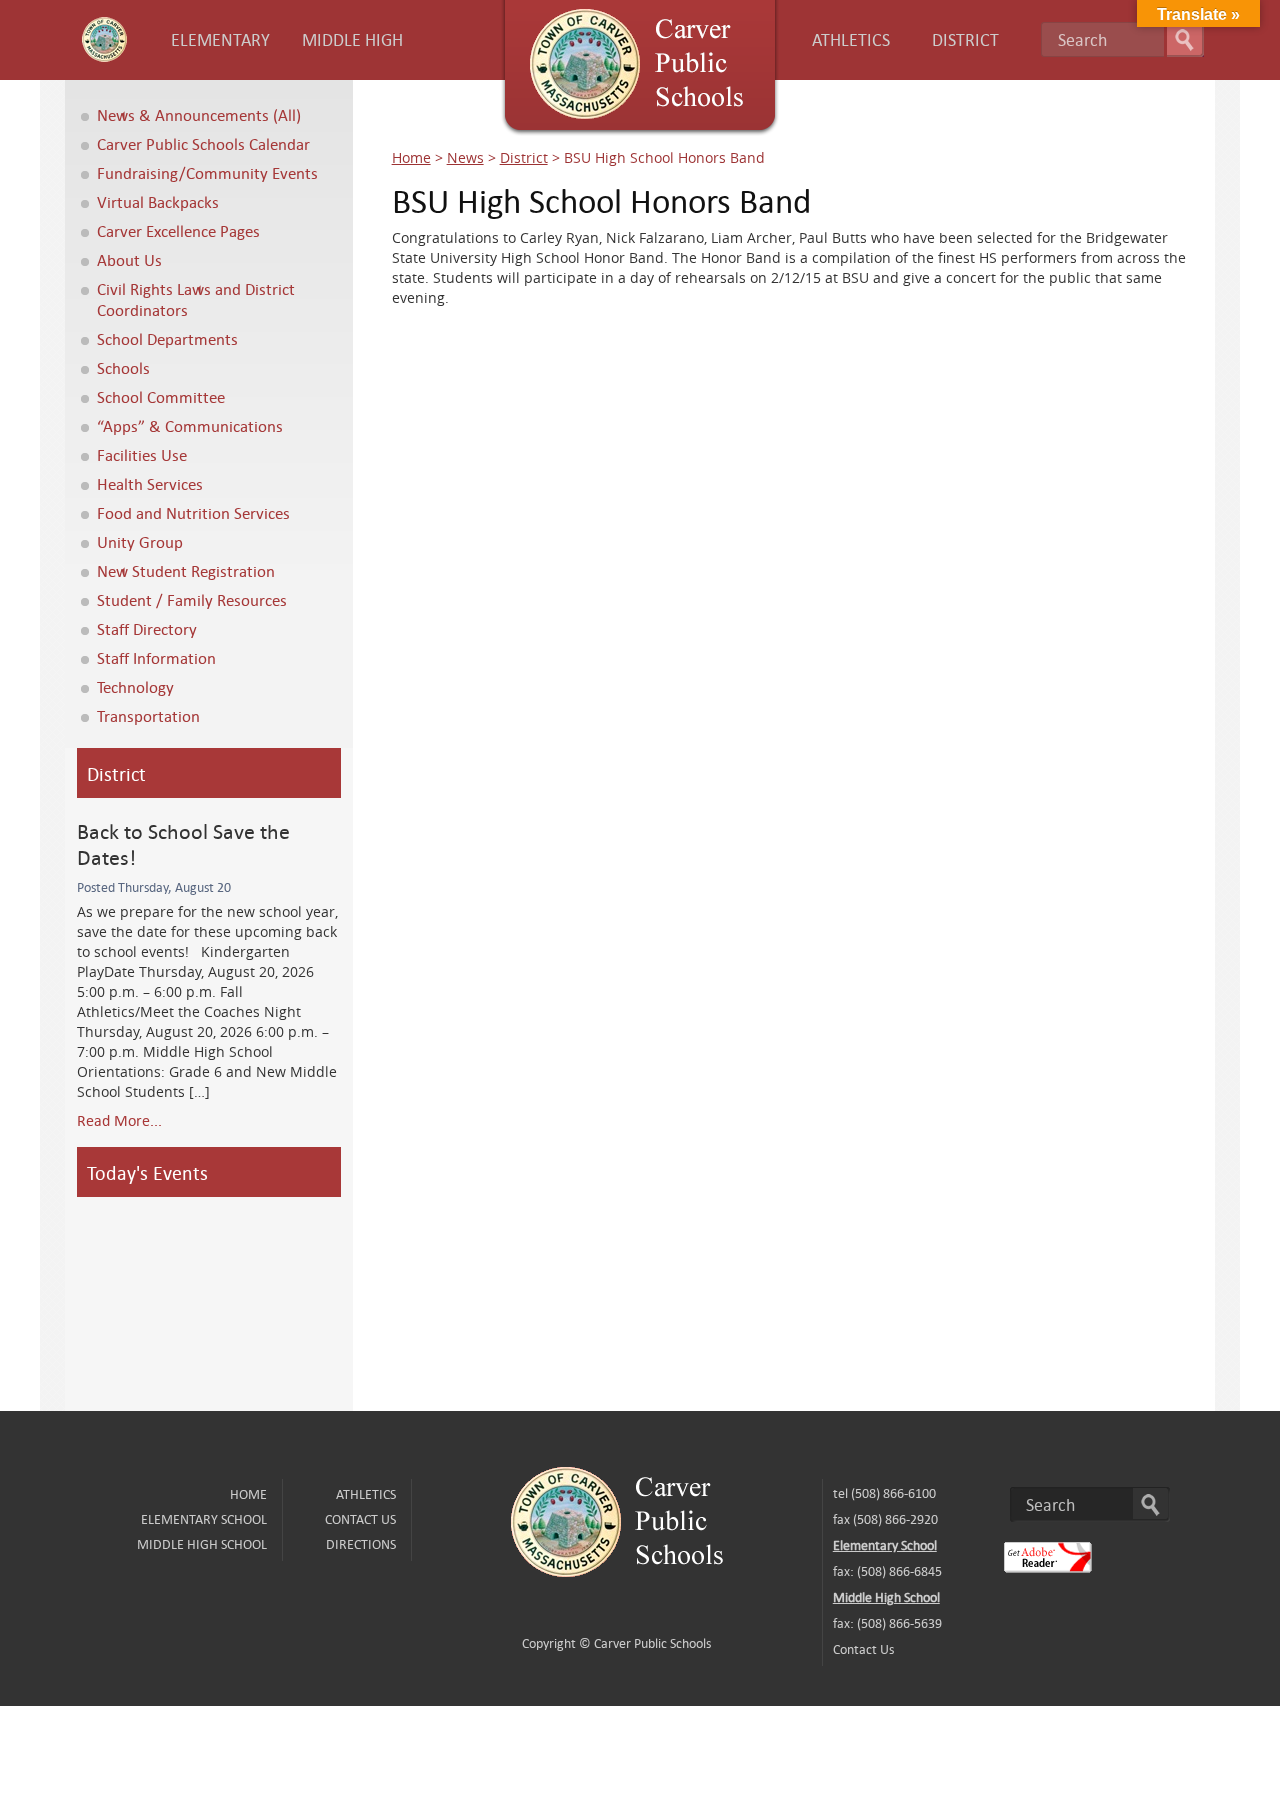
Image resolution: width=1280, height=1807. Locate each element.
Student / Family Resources (192, 599)
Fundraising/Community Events (207, 172)
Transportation (148, 715)
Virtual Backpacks (158, 201)
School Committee (161, 396)
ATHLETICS (851, 39)
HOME (248, 1494)
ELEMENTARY (220, 39)
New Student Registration (186, 570)
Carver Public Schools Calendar (203, 143)
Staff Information (156, 657)
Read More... (119, 1120)
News (465, 157)
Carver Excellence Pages (178, 230)
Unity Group (140, 541)
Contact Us (360, 1519)
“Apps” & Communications (190, 425)
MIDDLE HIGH (352, 39)
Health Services (150, 483)
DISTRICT (965, 39)
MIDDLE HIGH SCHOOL (202, 1544)
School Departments (167, 338)
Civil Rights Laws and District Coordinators (196, 299)
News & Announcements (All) (199, 114)
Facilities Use (142, 454)
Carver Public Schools (652, 1643)
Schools (123, 367)
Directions (361, 1544)
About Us (129, 259)
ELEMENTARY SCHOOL (204, 1519)
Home (411, 157)
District (524, 157)
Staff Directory (147, 628)
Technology (135, 686)
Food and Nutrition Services (193, 512)
